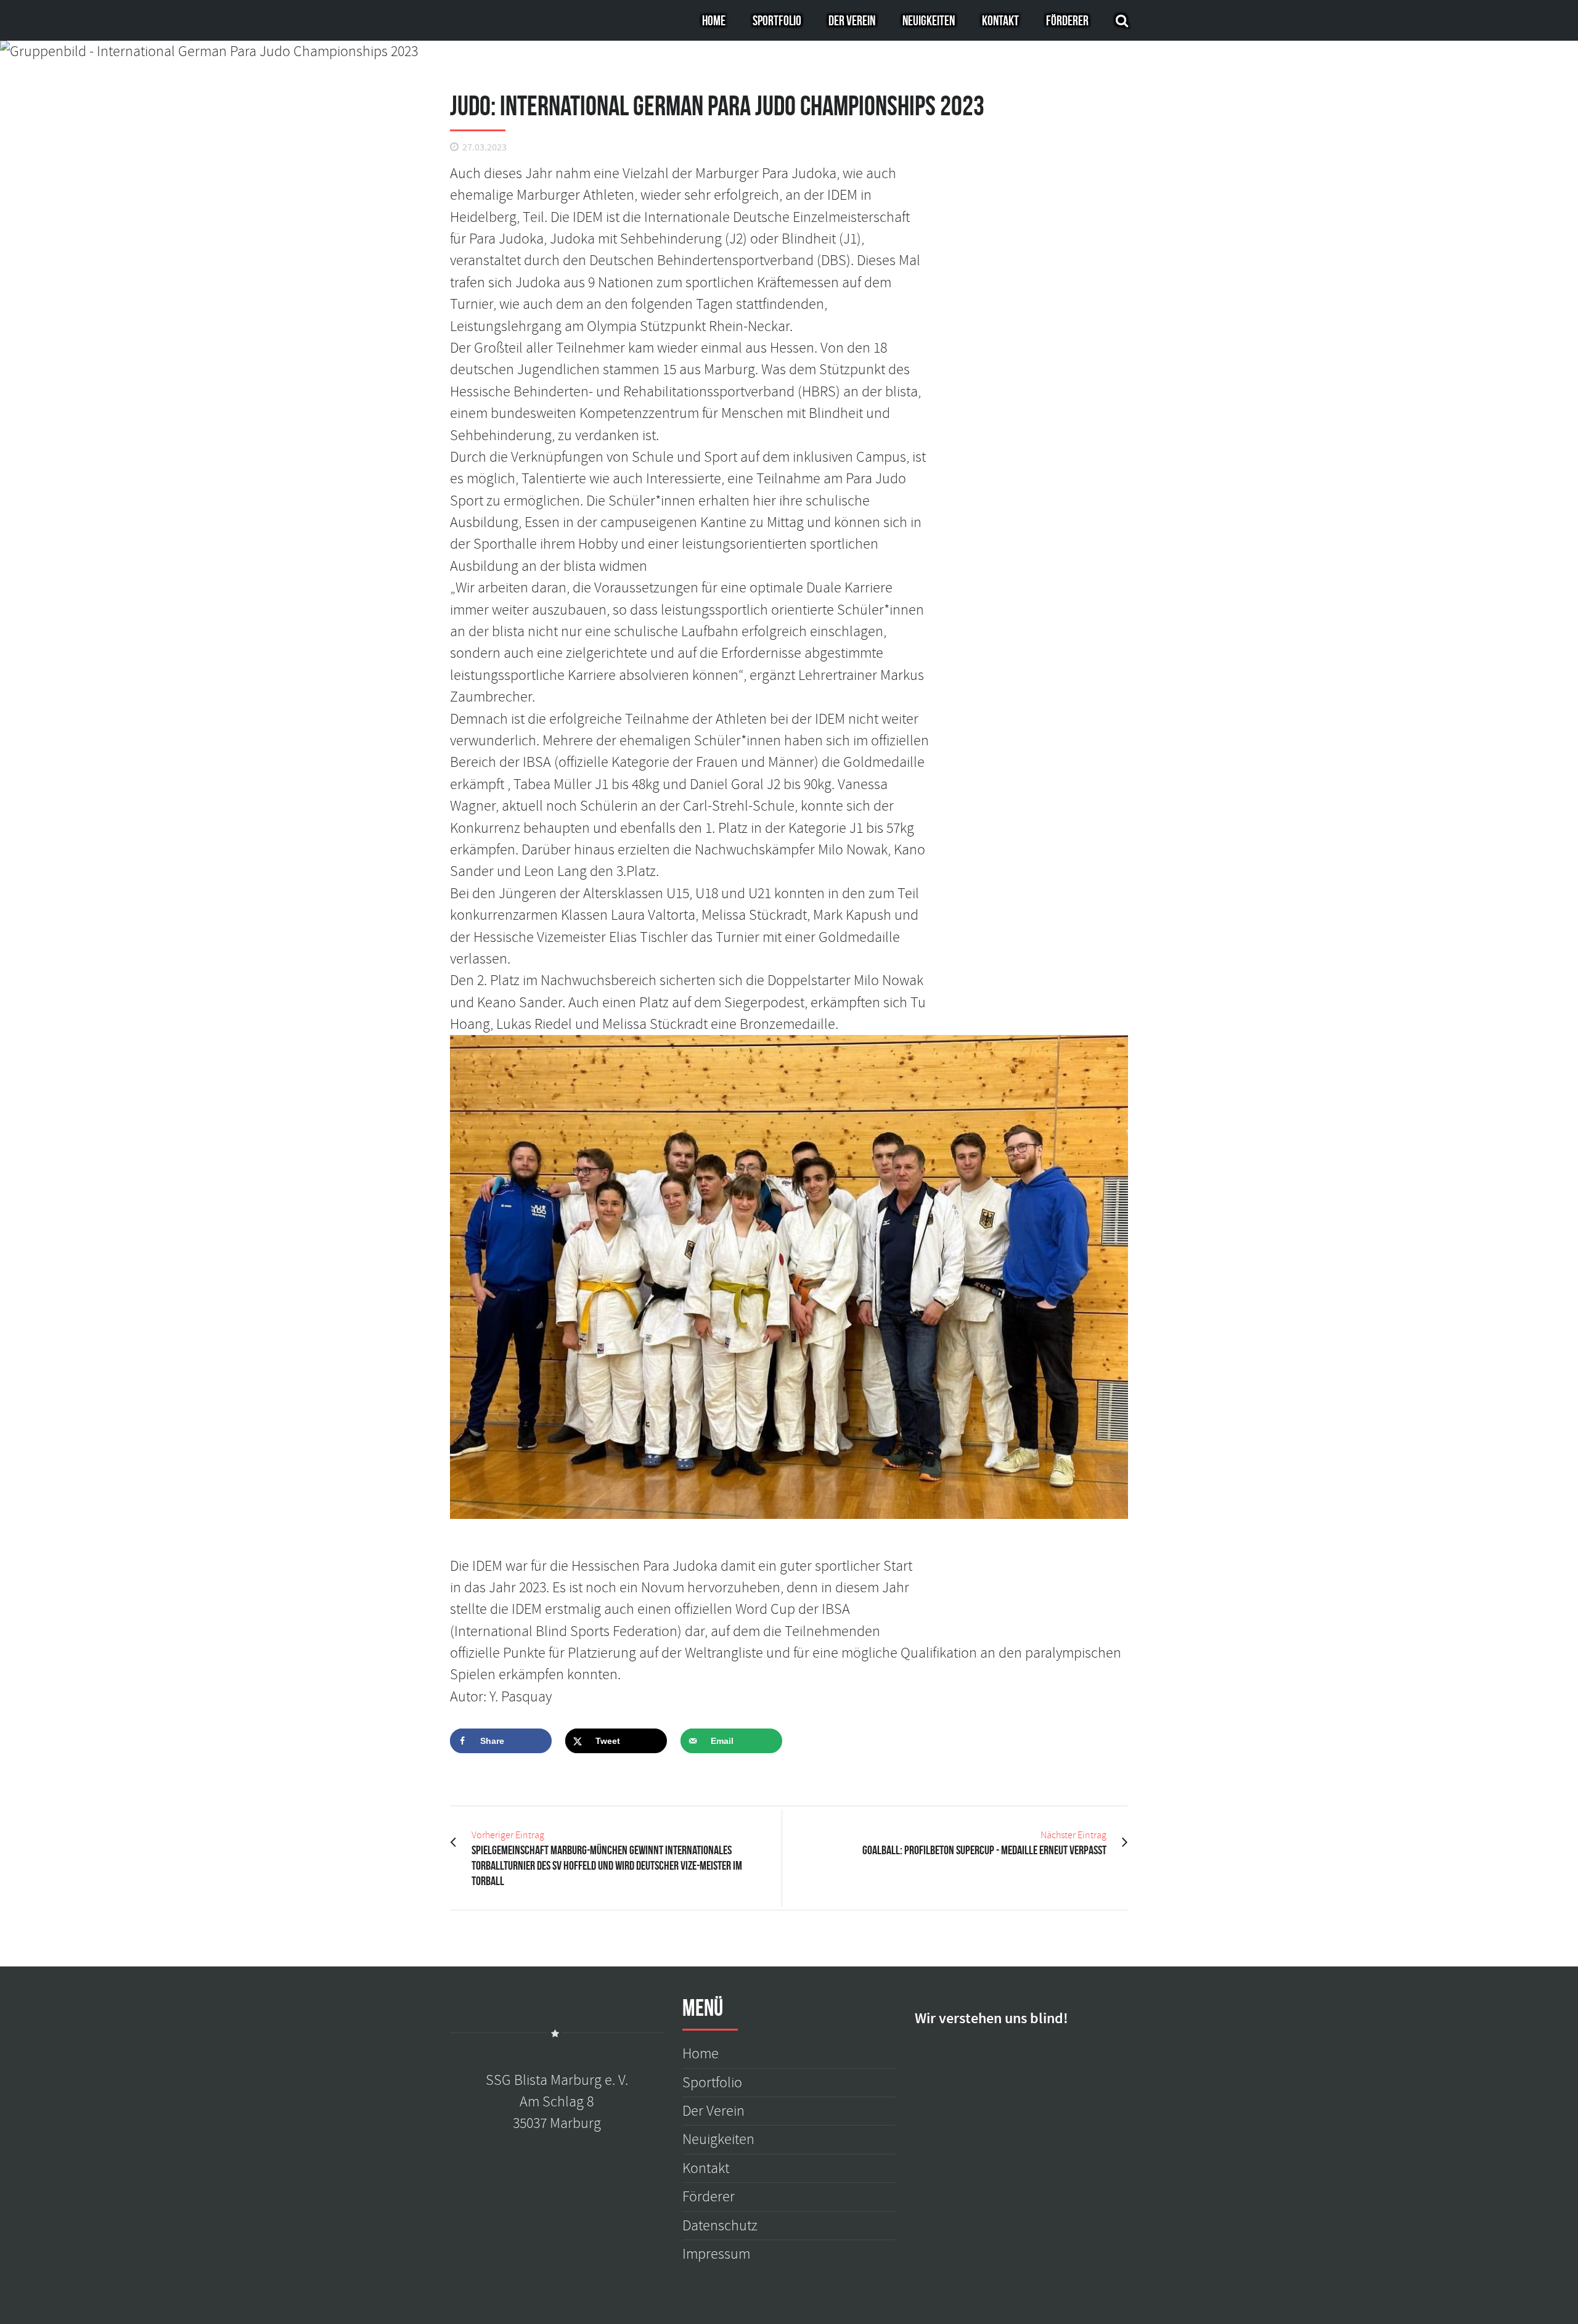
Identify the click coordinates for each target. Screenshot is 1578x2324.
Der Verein (852, 20)
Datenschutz (720, 2226)
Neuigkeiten (929, 20)
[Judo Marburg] (789, 51)
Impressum (716, 2254)
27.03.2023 (484, 148)
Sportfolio (777, 20)
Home (714, 20)
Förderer (1067, 20)
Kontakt (1000, 20)
